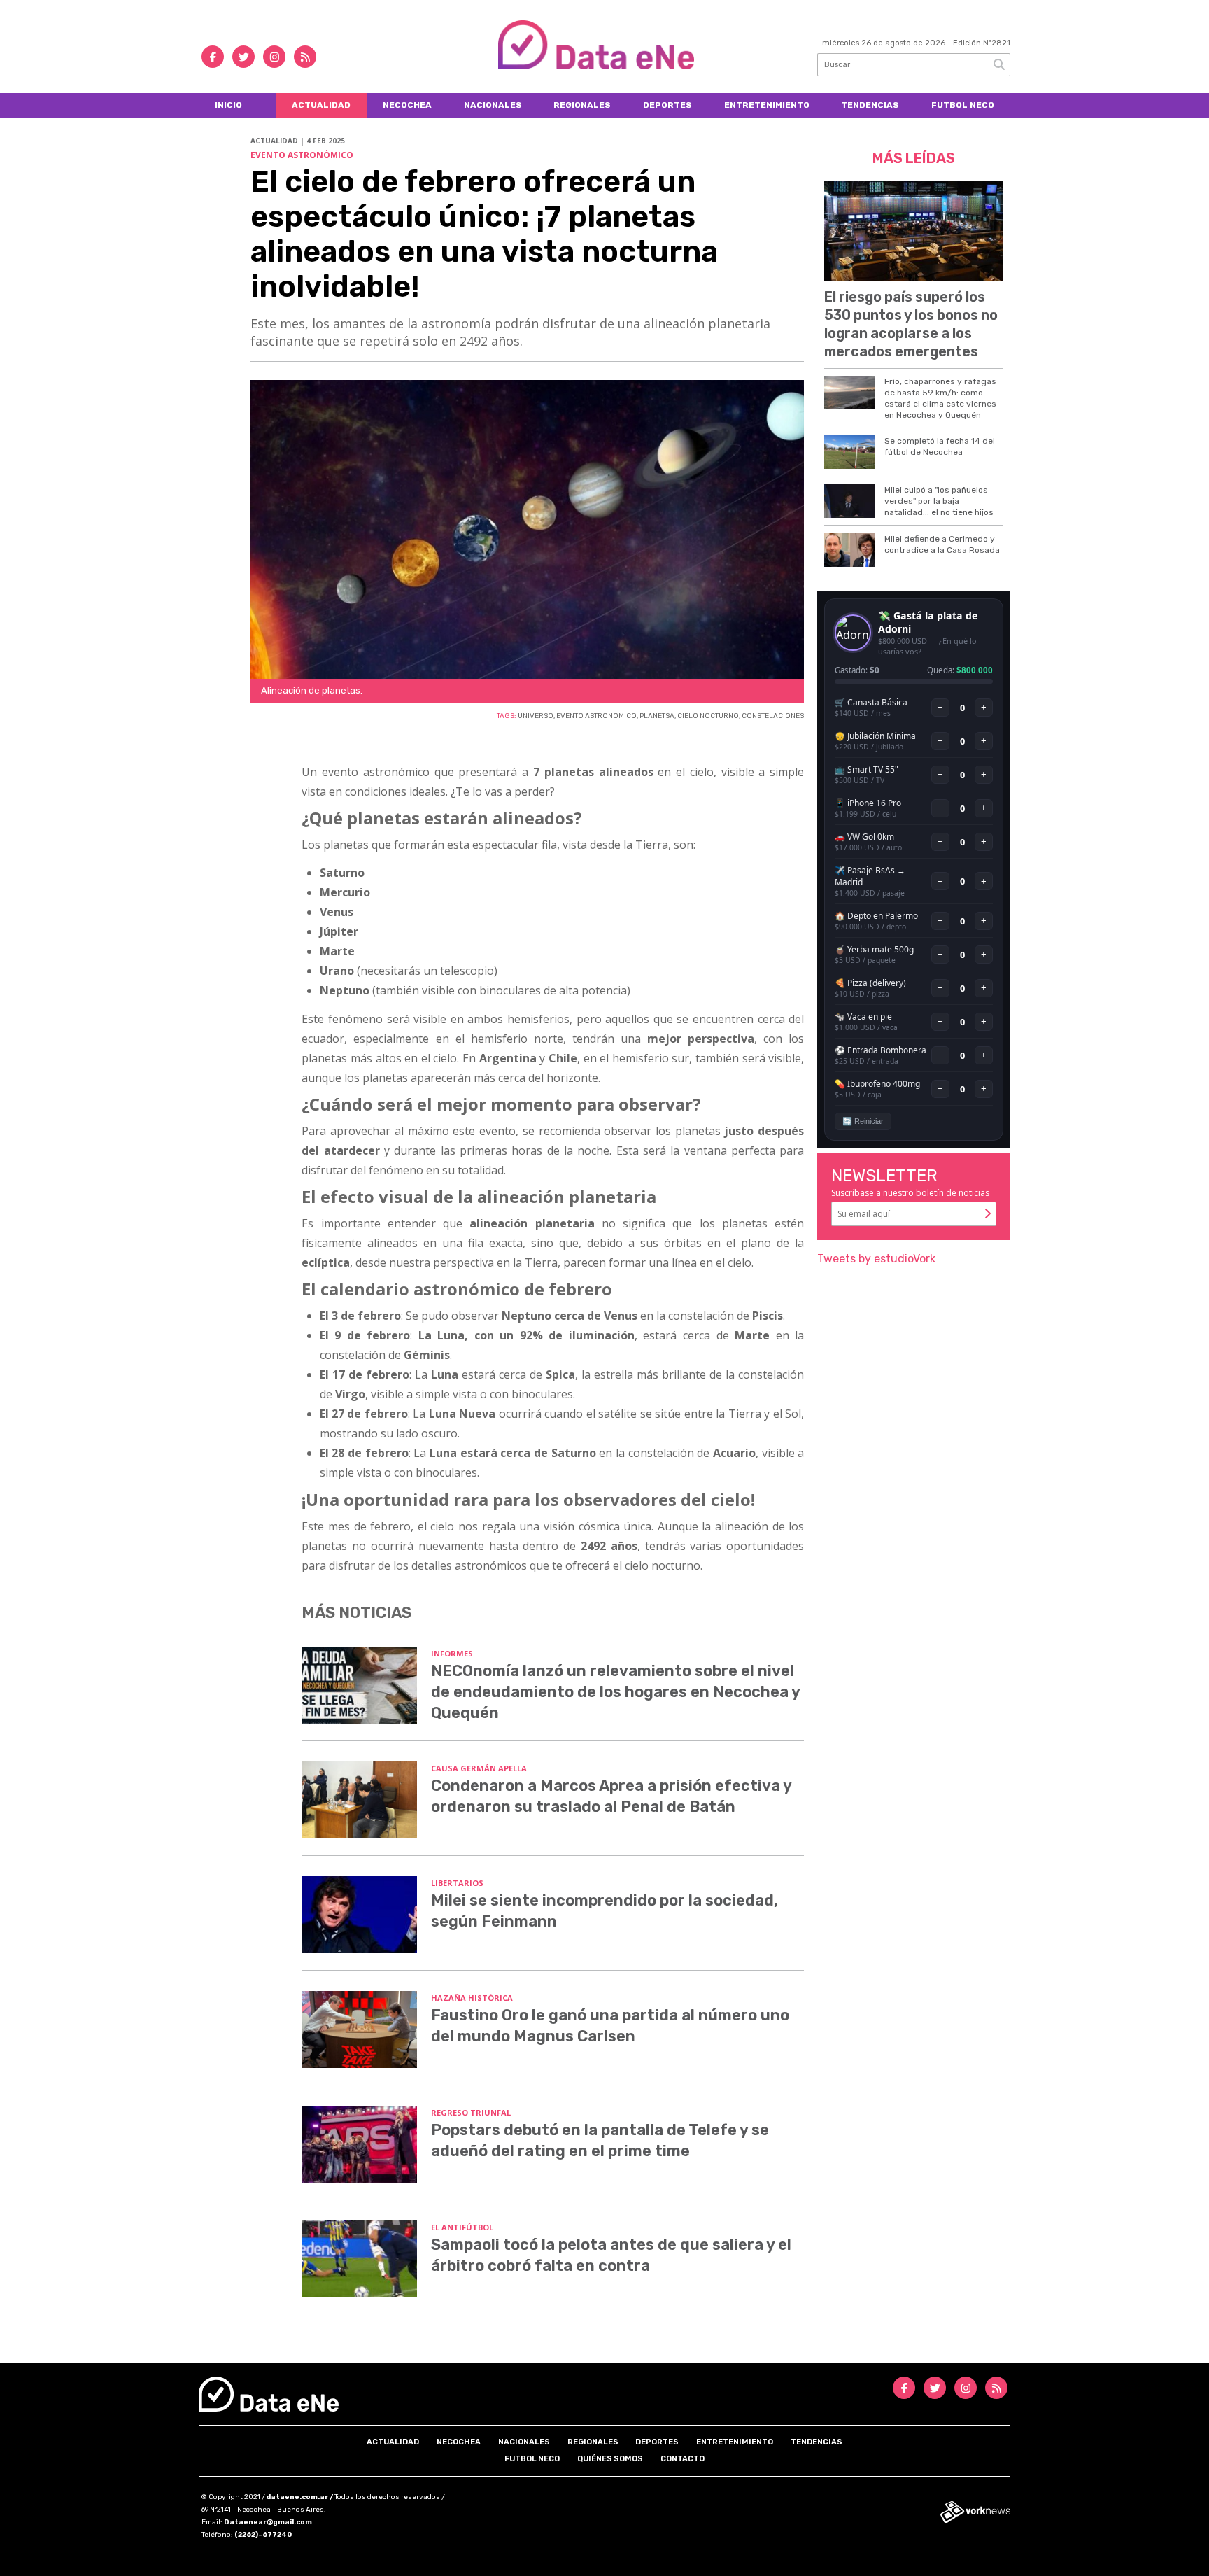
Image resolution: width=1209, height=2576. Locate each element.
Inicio (228, 105)
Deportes (667, 105)
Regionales (582, 105)
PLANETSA (657, 716)
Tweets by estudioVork (876, 1259)
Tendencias (870, 105)
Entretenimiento (767, 105)
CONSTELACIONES (773, 716)
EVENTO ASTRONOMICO (596, 716)
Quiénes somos (610, 2459)
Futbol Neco (963, 105)
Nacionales (493, 105)
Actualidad (321, 105)
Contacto (683, 2459)
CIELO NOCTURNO (708, 716)
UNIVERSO (536, 716)
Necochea (407, 105)
